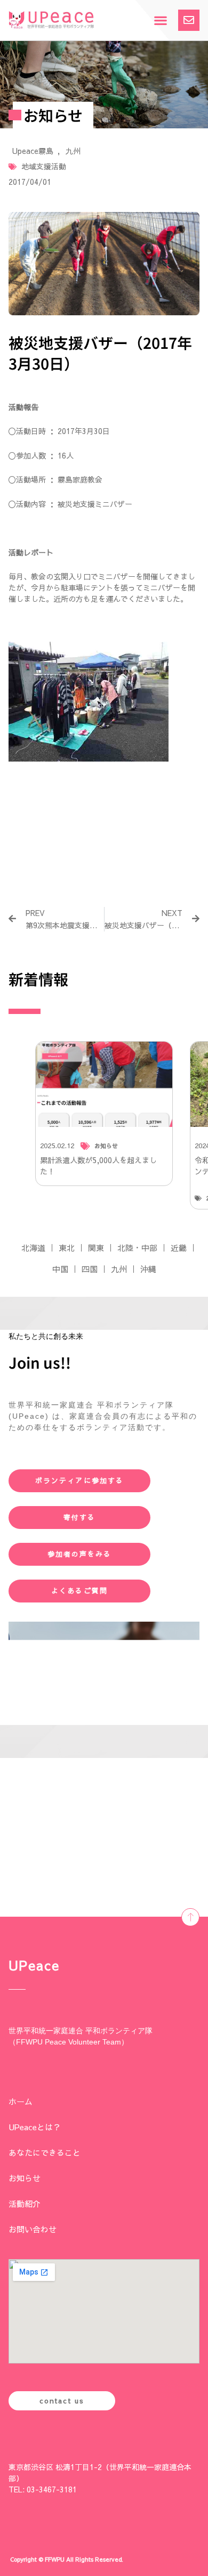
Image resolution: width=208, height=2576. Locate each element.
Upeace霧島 (33, 151)
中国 (60, 1269)
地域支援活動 (44, 166)
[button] (160, 21)
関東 (96, 1248)
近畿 (179, 1248)
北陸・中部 (137, 1248)
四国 (90, 1269)
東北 (67, 1248)
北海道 (33, 1248)
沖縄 (148, 1269)
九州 (73, 151)
